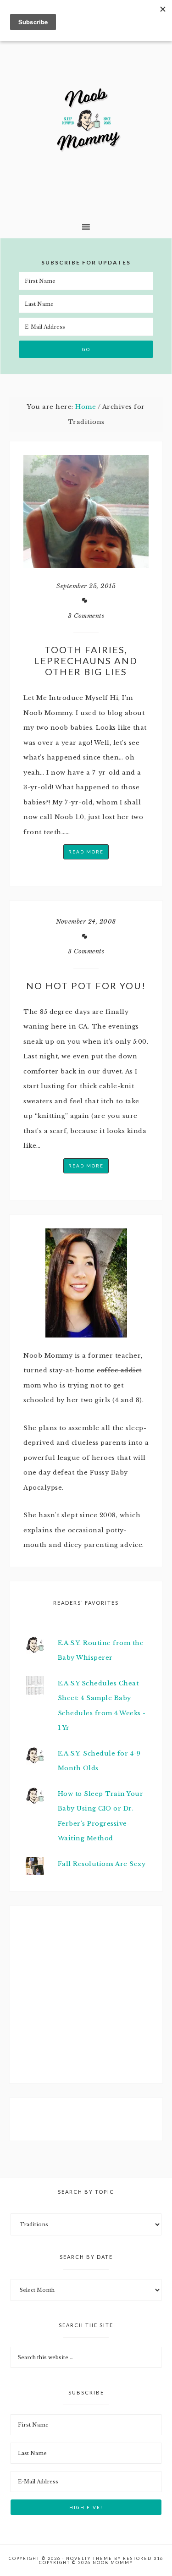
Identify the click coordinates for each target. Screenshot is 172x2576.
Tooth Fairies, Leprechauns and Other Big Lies (86, 661)
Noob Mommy (86, 121)
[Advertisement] (92, 2007)
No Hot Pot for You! (86, 985)
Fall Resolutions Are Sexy (102, 1864)
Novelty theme (89, 2558)
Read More (86, 852)
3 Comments (86, 616)
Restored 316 (143, 2558)
